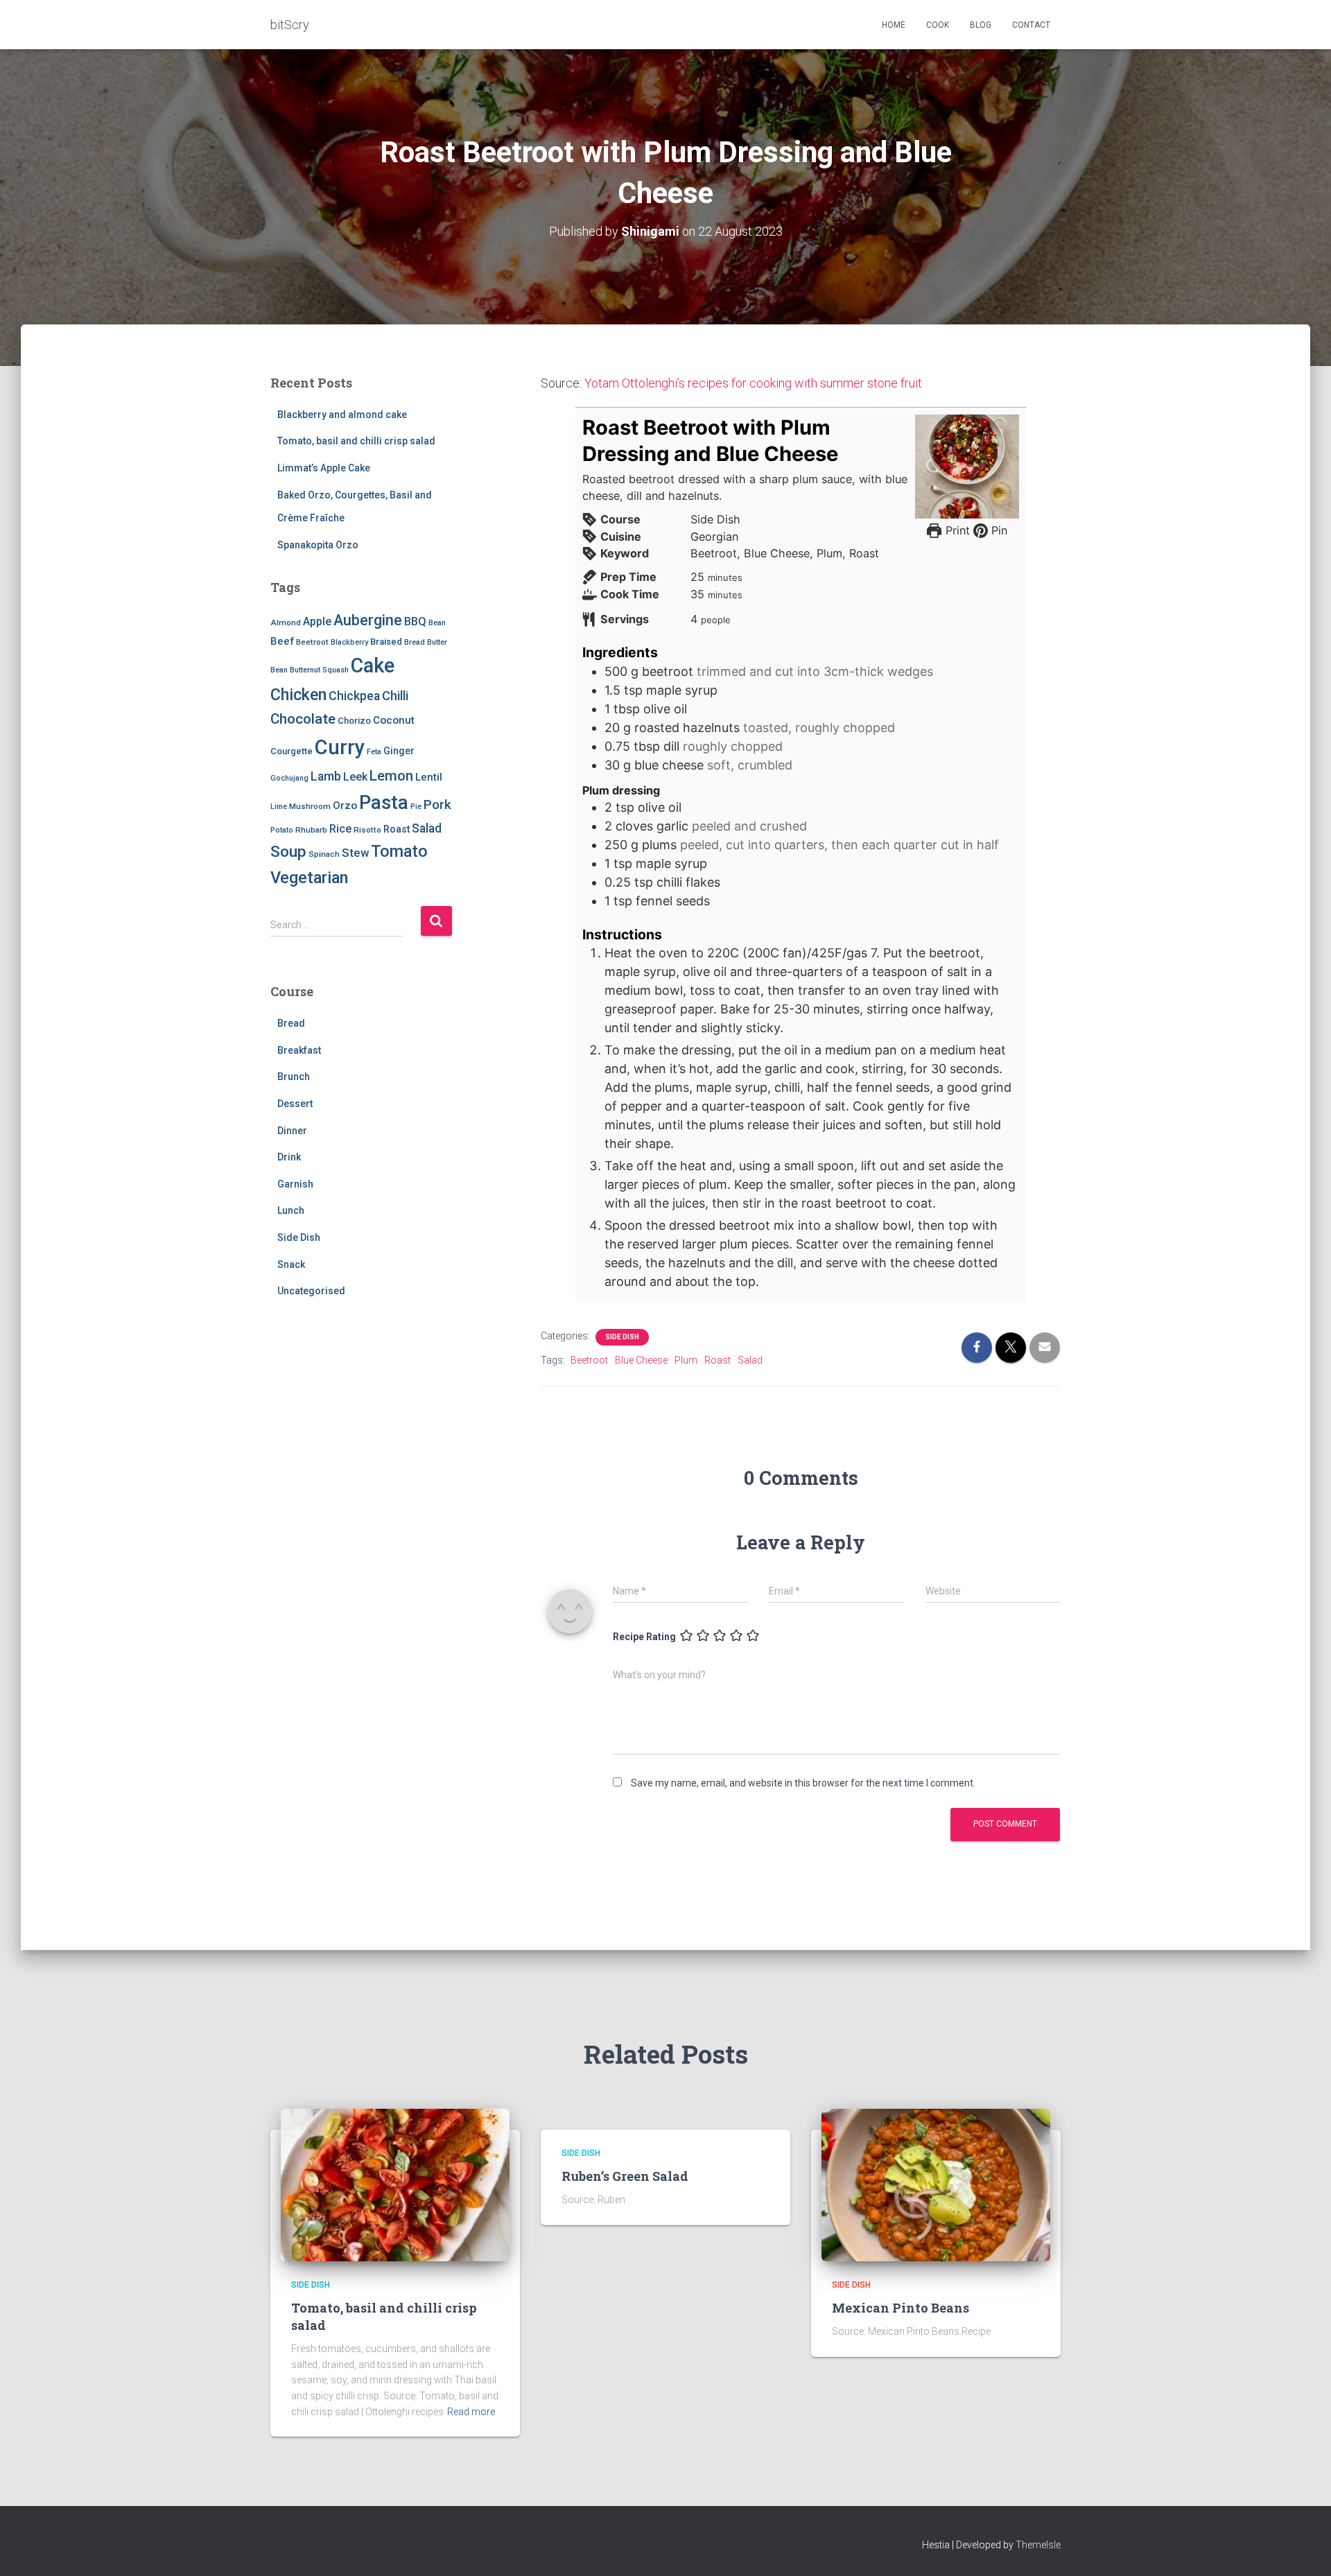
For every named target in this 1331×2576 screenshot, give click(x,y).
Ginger (399, 751)
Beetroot (312, 642)
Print (956, 530)
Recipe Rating (644, 1637)
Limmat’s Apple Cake (324, 468)
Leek (355, 777)
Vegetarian (309, 878)
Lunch (291, 1210)
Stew (355, 853)
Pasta (384, 802)
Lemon (391, 776)
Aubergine (368, 620)
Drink (289, 1157)
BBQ (415, 621)
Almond (286, 623)
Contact (1031, 25)
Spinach (324, 854)
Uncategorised (311, 1291)
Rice (340, 829)
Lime (279, 807)
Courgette (292, 751)
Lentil (429, 777)
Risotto (367, 830)
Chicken (298, 695)
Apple (317, 621)
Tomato (399, 851)
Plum (686, 1360)
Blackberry (349, 642)
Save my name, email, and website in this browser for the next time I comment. (803, 1783)
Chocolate (303, 719)
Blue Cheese (641, 1360)
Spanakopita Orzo (318, 545)
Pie (416, 807)
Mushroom (310, 806)
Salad (427, 828)
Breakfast (299, 1050)
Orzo (345, 806)
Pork (437, 804)
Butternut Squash (319, 670)
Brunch (294, 1077)
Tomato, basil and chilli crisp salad (356, 441)
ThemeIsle (1038, 2545)
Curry (340, 747)
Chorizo (354, 721)
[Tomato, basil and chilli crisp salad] (395, 2184)
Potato (282, 830)
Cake (373, 665)
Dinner (292, 1131)
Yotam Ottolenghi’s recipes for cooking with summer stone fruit (753, 383)
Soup (288, 852)
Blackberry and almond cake (342, 415)
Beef (282, 641)
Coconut (394, 720)
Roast (397, 829)
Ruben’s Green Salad (625, 2176)
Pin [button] (998, 530)
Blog (981, 25)
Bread (415, 642)
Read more (471, 2412)
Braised (386, 642)
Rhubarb (311, 830)
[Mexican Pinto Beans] (936, 2184)
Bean (437, 623)
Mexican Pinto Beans (901, 2308)
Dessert (295, 1104)
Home (894, 25)
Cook (938, 25)
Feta (374, 752)
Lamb (326, 776)
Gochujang (289, 778)
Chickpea (354, 696)
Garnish (295, 1184)
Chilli (395, 696)
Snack (291, 1264)
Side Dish (299, 1237)
